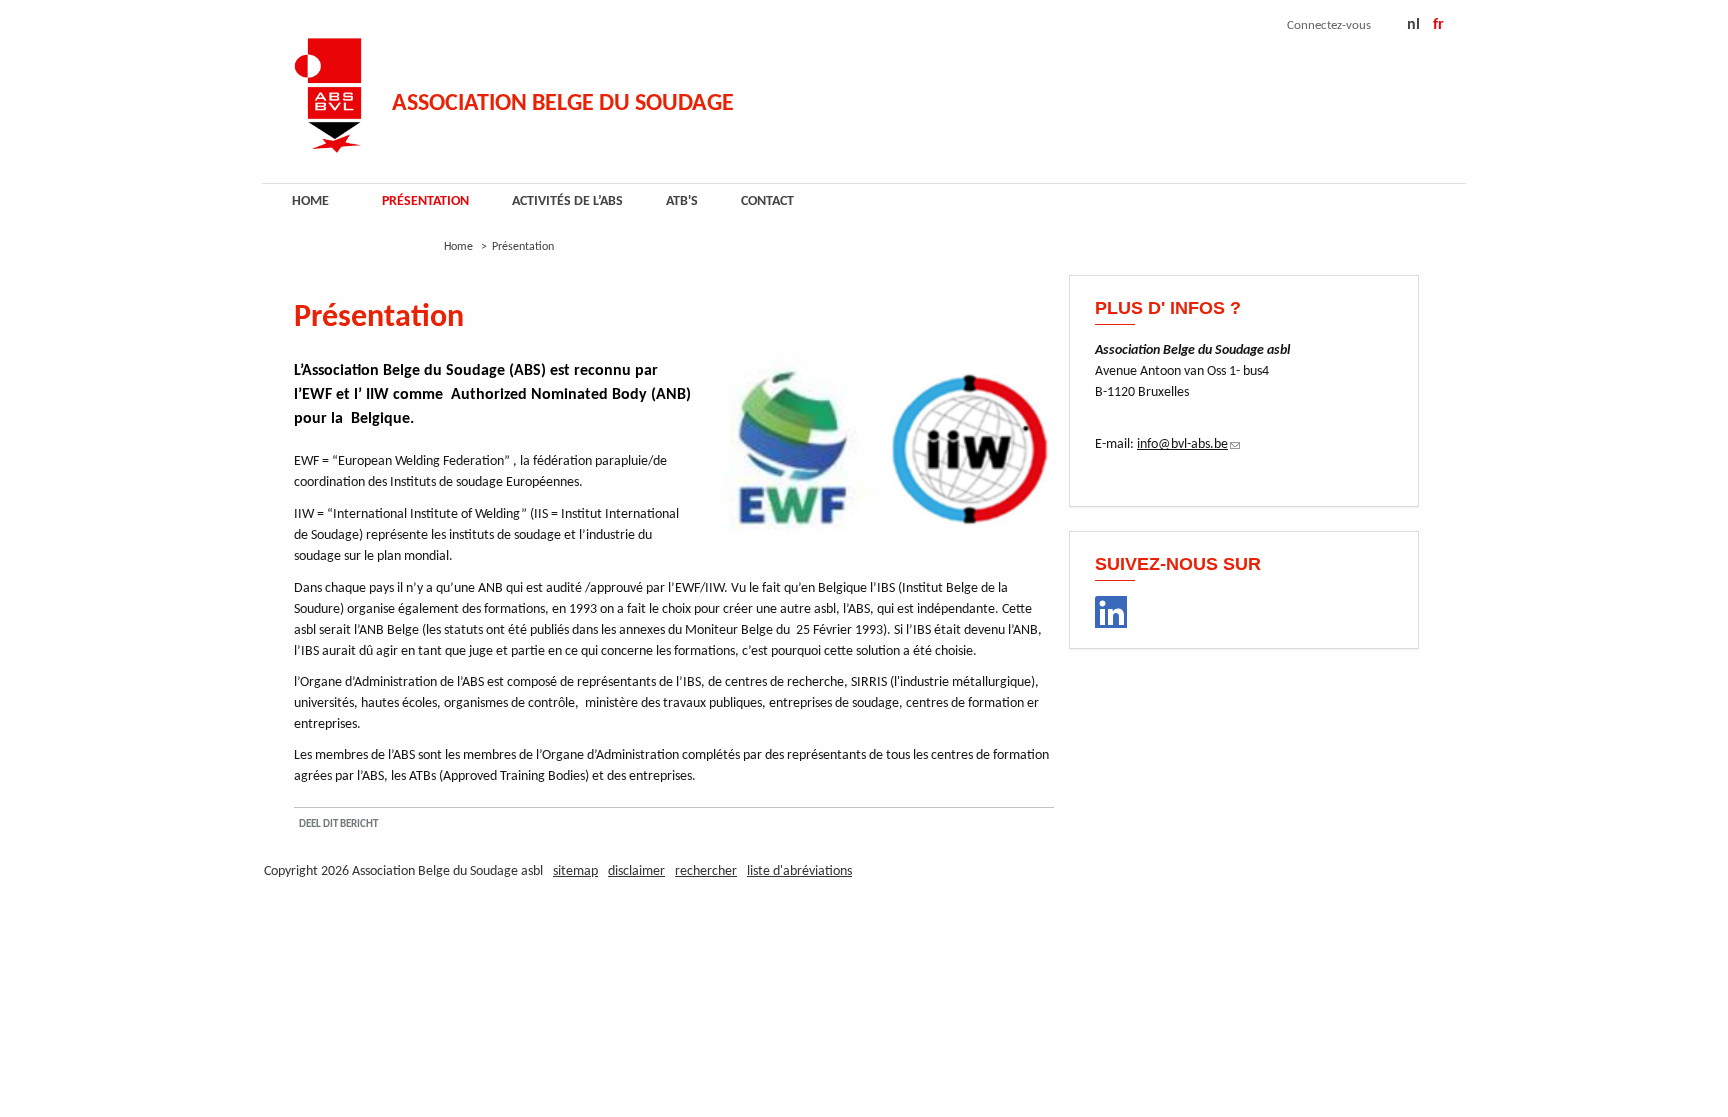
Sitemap (575, 871)
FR (1438, 25)
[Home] (328, 89)
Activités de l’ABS (567, 201)
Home (310, 201)
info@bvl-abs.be (1188, 444)
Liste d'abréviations (799, 871)
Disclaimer (636, 871)
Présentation (425, 201)
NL (1413, 25)
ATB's (682, 201)
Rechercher (706, 871)
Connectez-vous (1329, 25)
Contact (767, 201)
